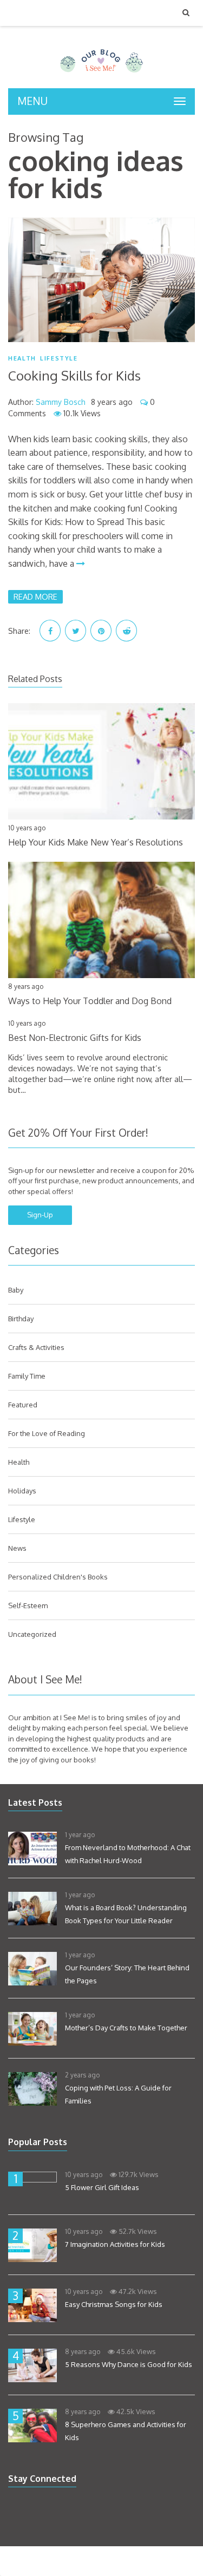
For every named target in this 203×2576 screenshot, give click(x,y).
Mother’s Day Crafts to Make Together (126, 2028)
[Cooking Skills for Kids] (101, 280)
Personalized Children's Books (58, 1577)
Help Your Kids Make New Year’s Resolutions (96, 842)
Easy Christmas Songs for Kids (114, 2304)
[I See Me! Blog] (101, 74)
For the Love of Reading (47, 1433)
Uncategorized (32, 1634)
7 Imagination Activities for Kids (115, 2244)
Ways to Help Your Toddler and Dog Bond (90, 1001)
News (17, 1548)
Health (22, 359)
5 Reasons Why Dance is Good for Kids (129, 2364)
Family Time (27, 1376)
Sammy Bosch (61, 402)
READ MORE (35, 597)
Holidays (22, 1491)
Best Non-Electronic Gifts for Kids (75, 1038)
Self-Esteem (28, 1605)
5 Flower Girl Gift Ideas (102, 2187)
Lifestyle (59, 359)
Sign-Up (40, 1215)
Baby (16, 1290)
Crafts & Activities (36, 1347)
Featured (23, 1405)
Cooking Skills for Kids (74, 375)
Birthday (21, 1319)
